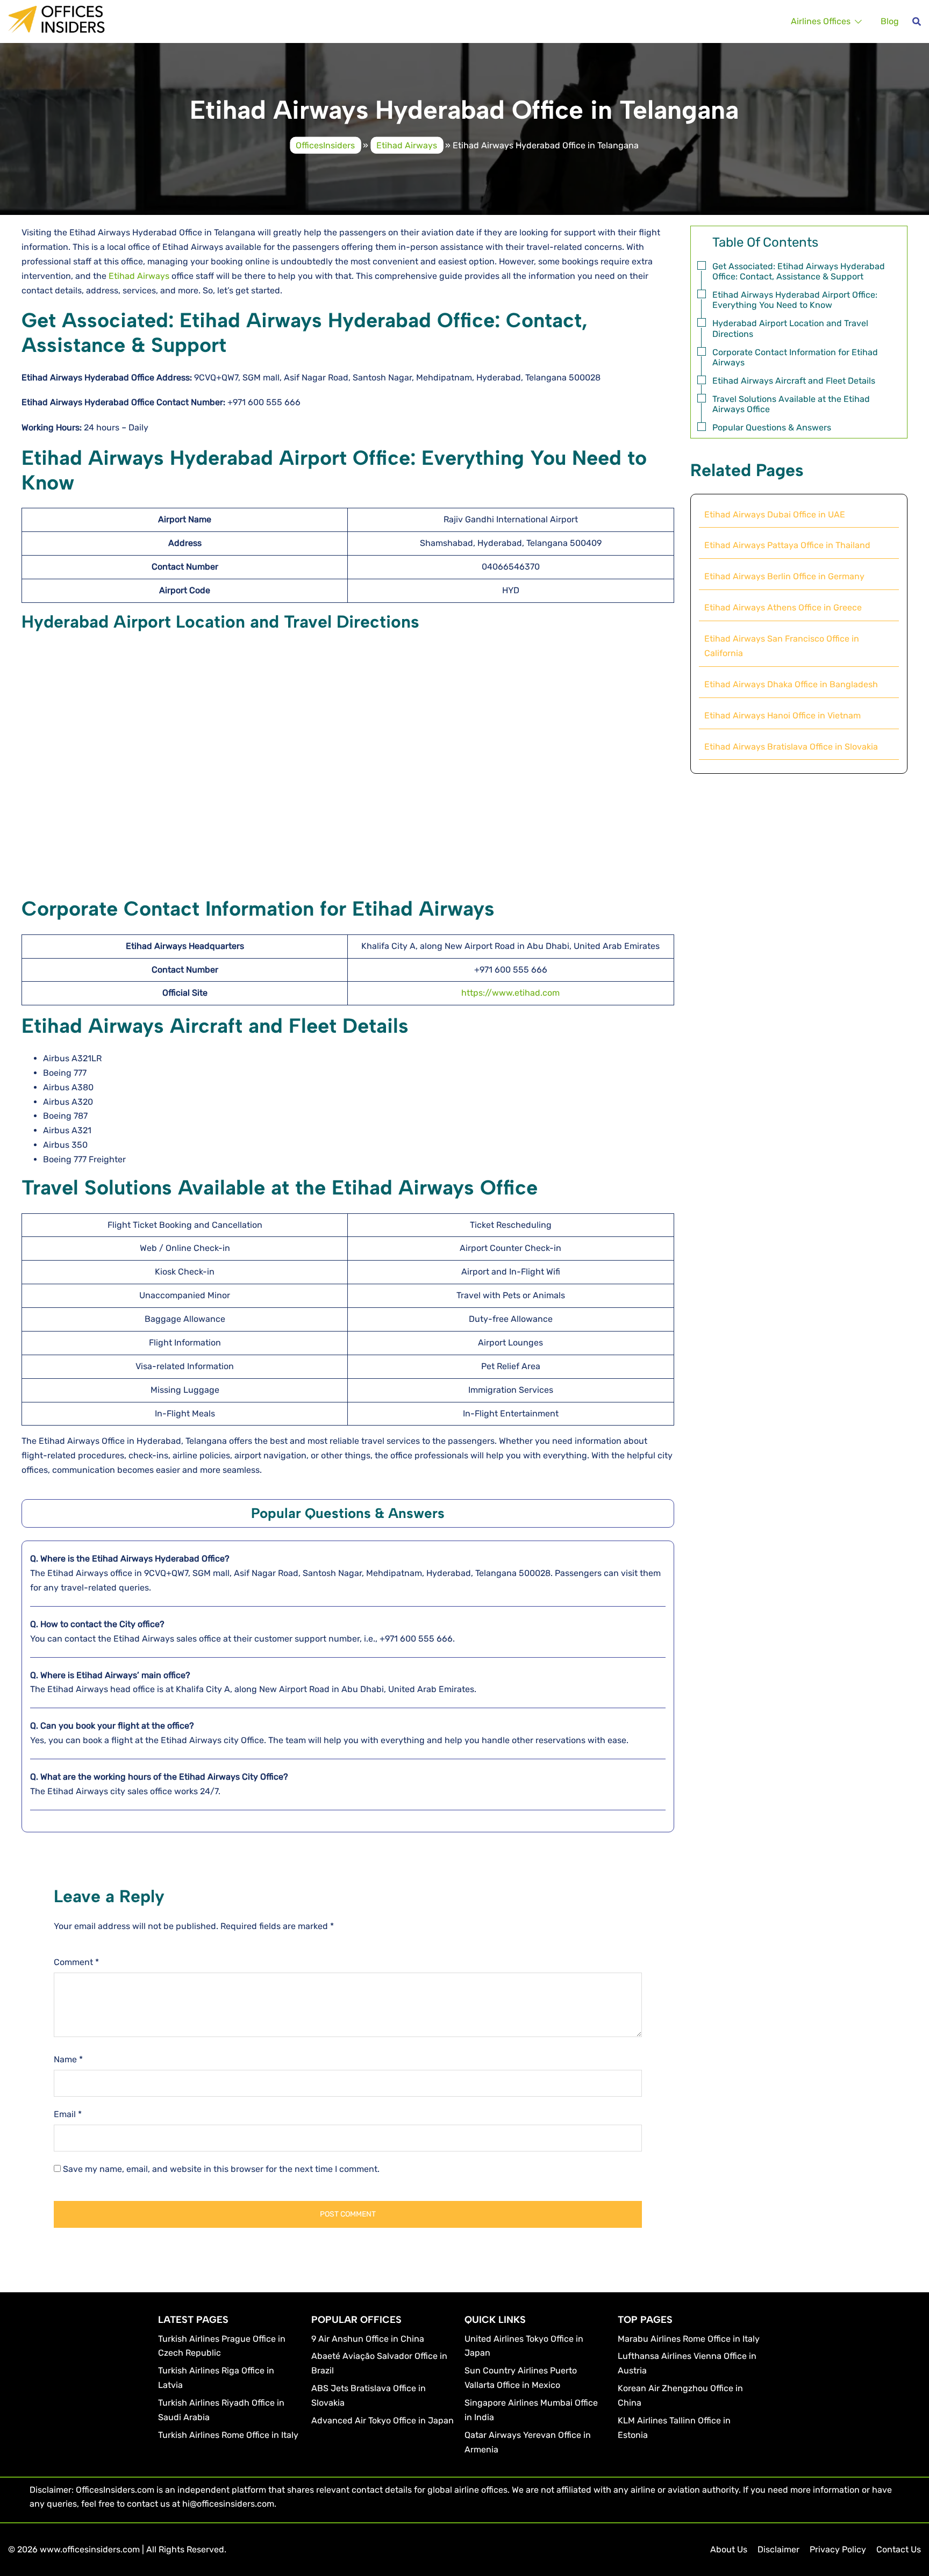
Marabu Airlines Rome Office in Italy (689, 2339)
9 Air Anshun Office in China (368, 2339)
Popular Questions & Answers (772, 427)
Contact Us (899, 2549)
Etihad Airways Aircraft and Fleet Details (794, 381)
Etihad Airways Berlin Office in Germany (784, 576)
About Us (729, 2549)
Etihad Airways (407, 145)
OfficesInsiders (325, 145)
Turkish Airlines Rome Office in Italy (228, 2435)
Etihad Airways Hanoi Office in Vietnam (782, 715)
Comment (76, 1962)
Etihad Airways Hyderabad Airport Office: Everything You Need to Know (795, 300)
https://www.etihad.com (510, 993)
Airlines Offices (821, 21)
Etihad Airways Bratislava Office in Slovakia (791, 747)
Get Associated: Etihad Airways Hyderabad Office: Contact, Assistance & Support (799, 271)
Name (68, 2059)
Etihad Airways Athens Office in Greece (783, 607)
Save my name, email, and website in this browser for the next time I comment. (221, 2169)
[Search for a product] (917, 21)
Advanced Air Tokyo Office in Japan (383, 2420)
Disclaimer (778, 2549)
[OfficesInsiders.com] (56, 19)
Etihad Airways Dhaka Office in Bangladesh (791, 684)
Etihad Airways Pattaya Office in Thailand (787, 545)
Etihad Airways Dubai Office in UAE (775, 515)
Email (68, 2114)
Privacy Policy (838, 2549)
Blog (890, 21)
